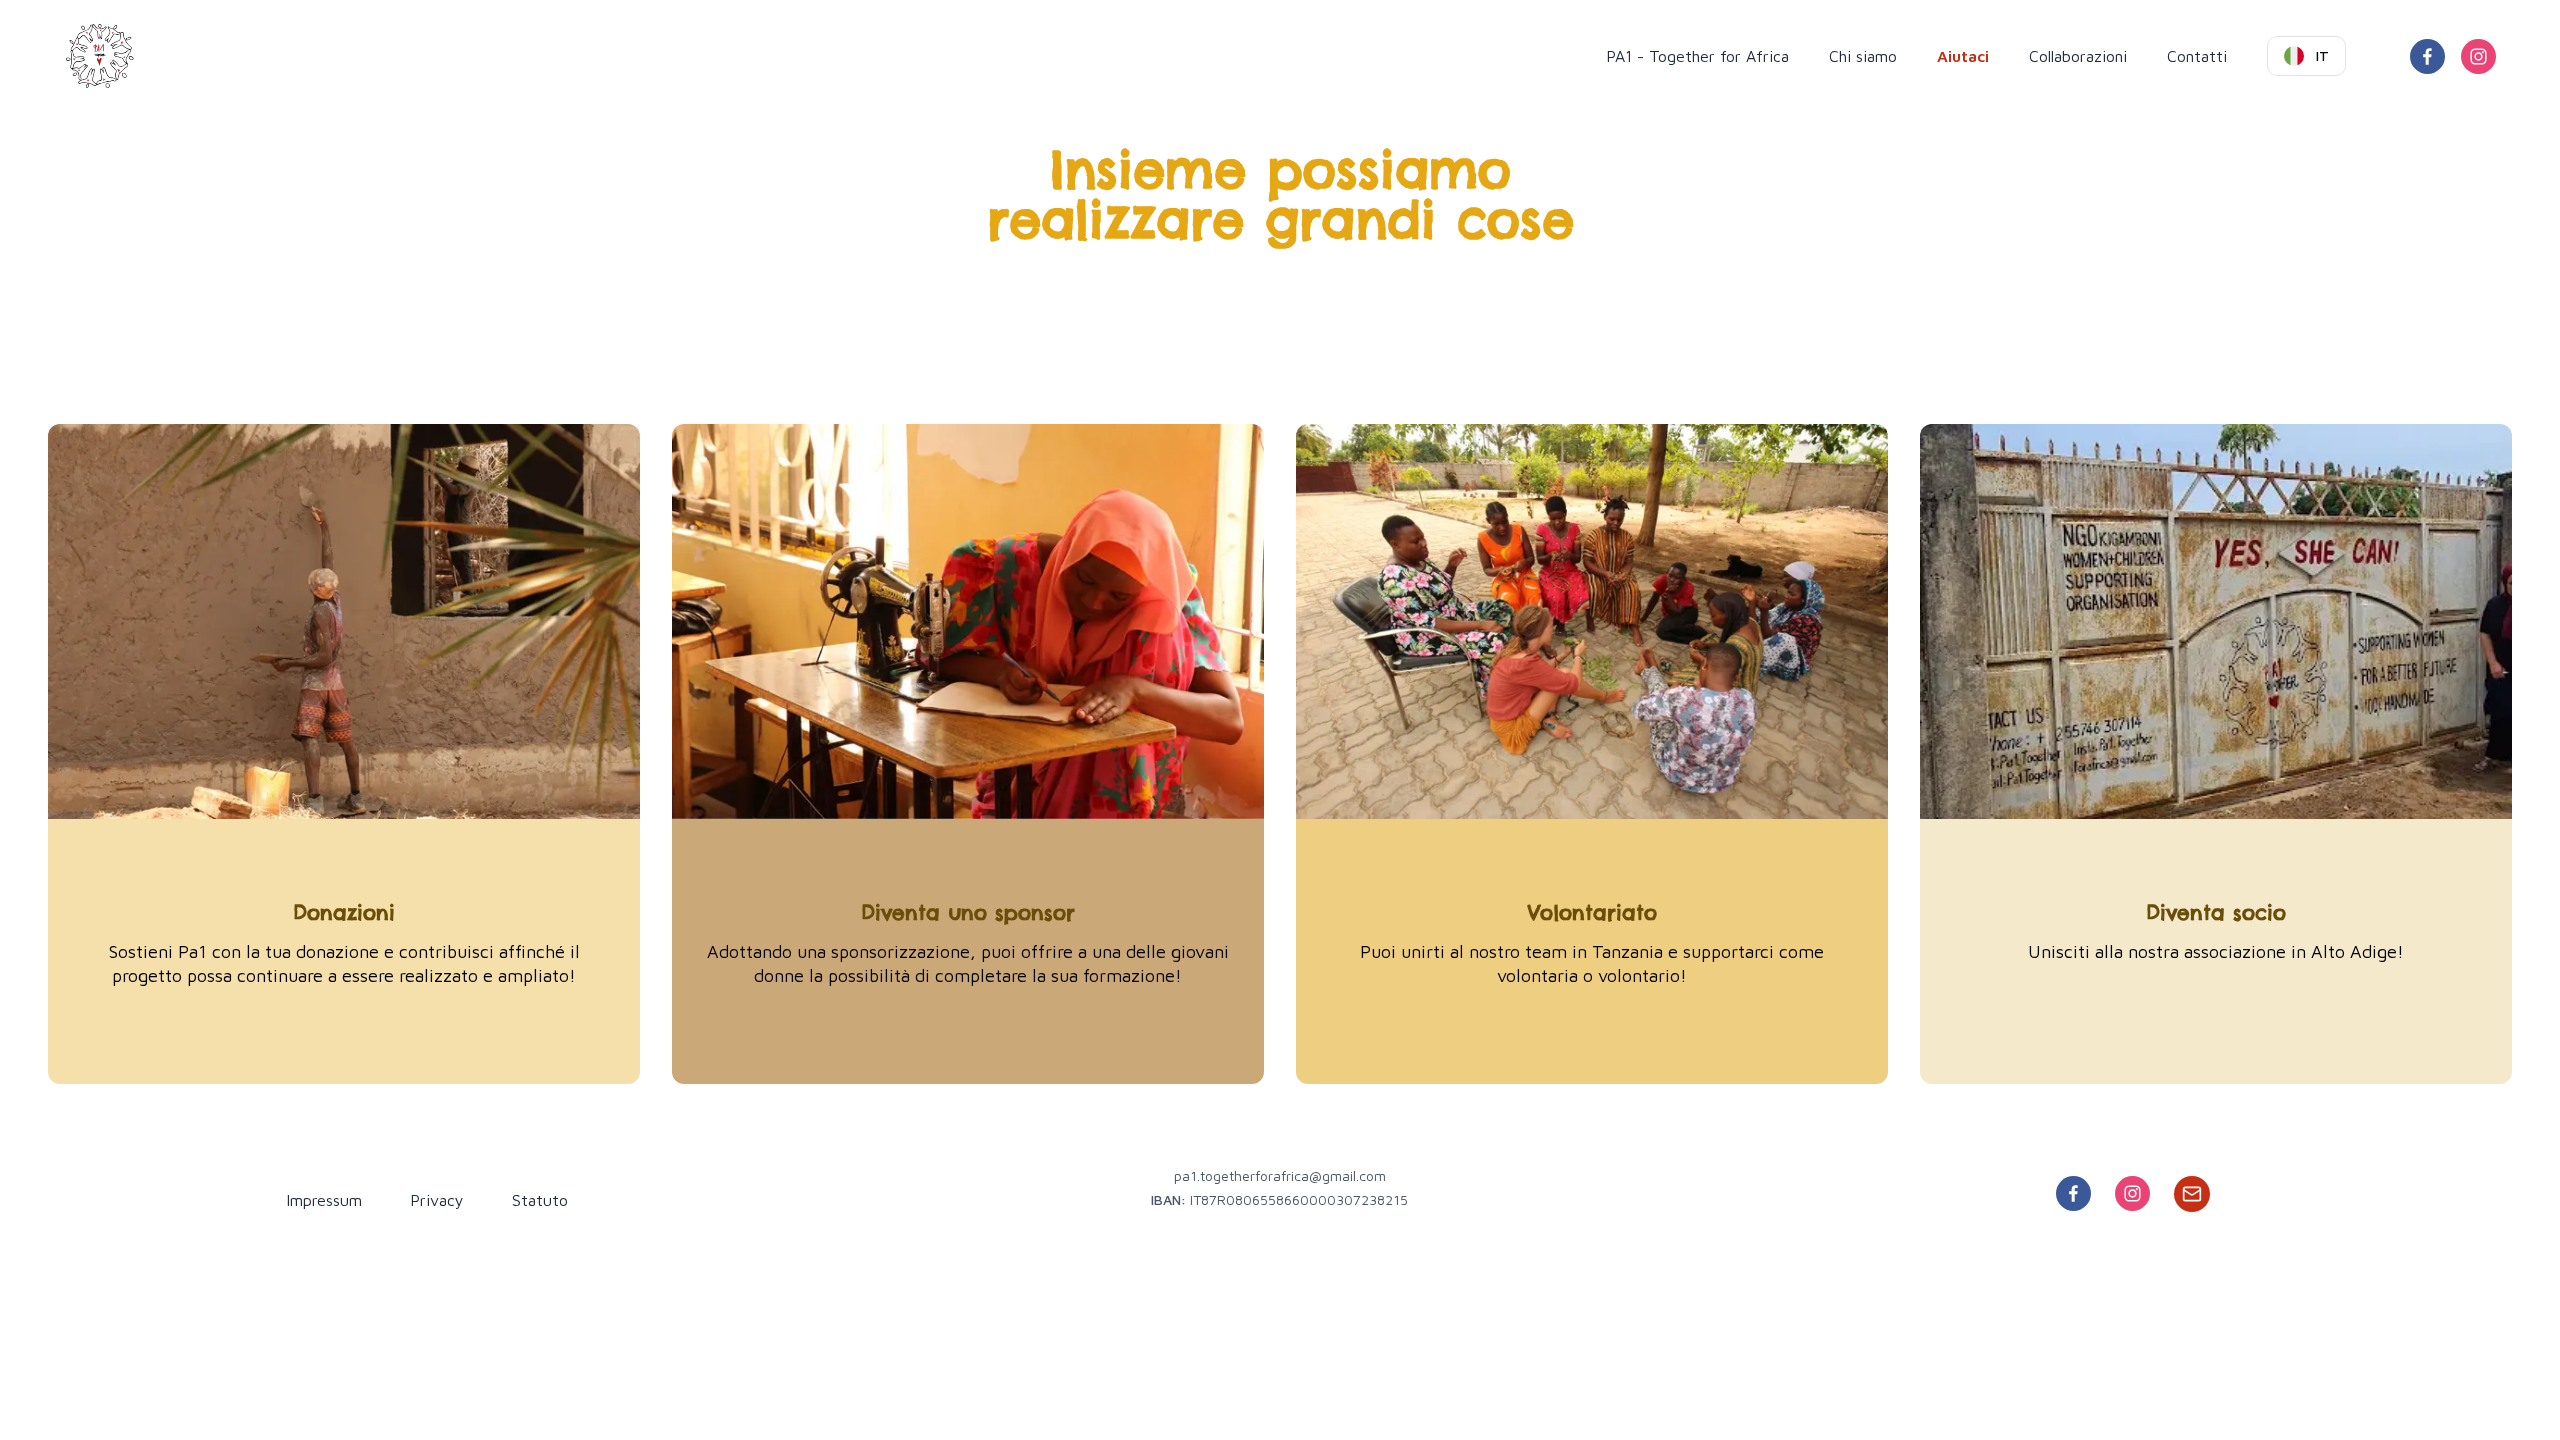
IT (2322, 55)
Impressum (324, 1200)
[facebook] (2427, 56)
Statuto (540, 1200)
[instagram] (2478, 56)
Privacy (437, 1200)
